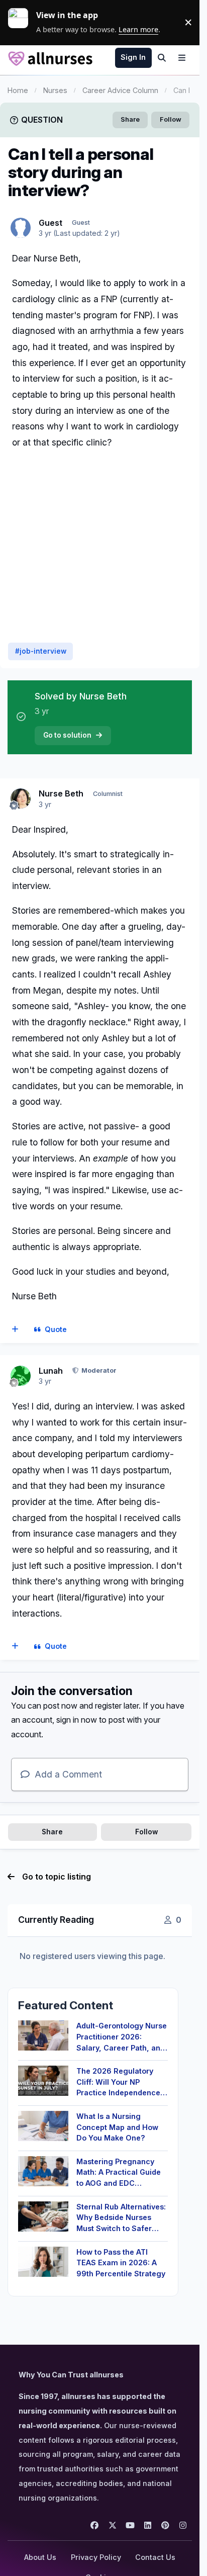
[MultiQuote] (15, 1329)
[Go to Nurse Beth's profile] (21, 798)
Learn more (22, 22)
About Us (40, 2557)
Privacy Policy (96, 2557)
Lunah (51, 1371)
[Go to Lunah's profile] (21, 1376)
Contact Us (155, 2557)
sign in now (77, 1720)
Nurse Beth (61, 793)
